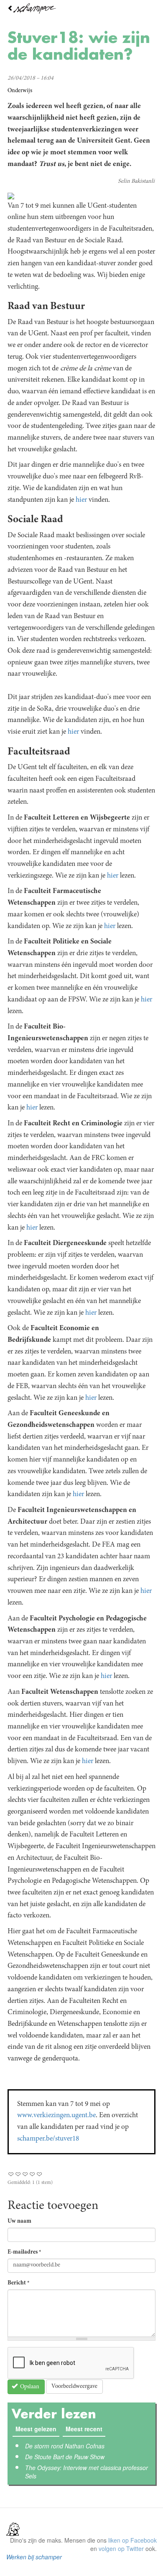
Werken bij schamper (34, 2557)
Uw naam (19, 2221)
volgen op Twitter (121, 2548)
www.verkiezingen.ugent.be (56, 2116)
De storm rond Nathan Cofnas (65, 2446)
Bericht (19, 2283)
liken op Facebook (132, 2540)
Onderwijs (20, 91)
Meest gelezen (36, 2429)
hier (81, 500)
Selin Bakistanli (136, 181)
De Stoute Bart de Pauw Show (65, 2457)
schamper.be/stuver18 (48, 2139)
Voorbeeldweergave (74, 2387)
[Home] (81, 9)
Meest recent (85, 2429)
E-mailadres (24, 2252)
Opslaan (29, 2387)
